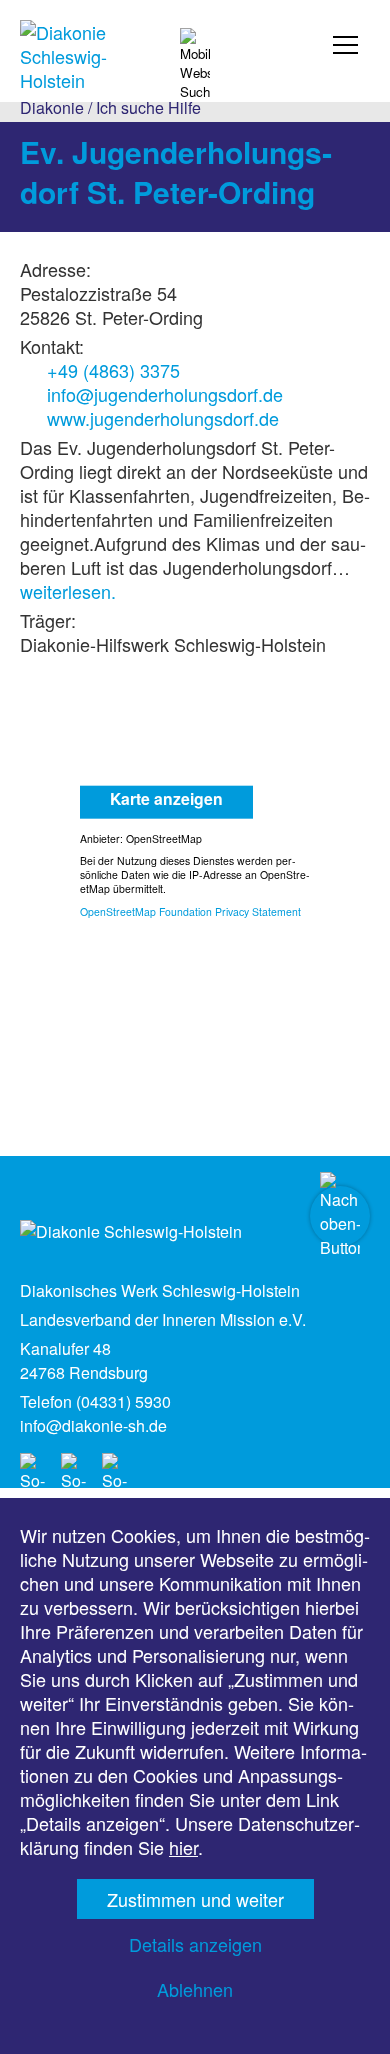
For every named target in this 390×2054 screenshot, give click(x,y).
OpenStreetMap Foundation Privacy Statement (190, 910)
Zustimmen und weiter (195, 1899)
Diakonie (52, 107)
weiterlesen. (68, 591)
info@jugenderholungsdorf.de (165, 394)
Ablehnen (195, 1989)
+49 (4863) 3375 (113, 370)
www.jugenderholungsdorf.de (163, 418)
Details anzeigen (195, 1944)
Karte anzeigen (166, 797)
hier (183, 1847)
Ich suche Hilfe (148, 107)
